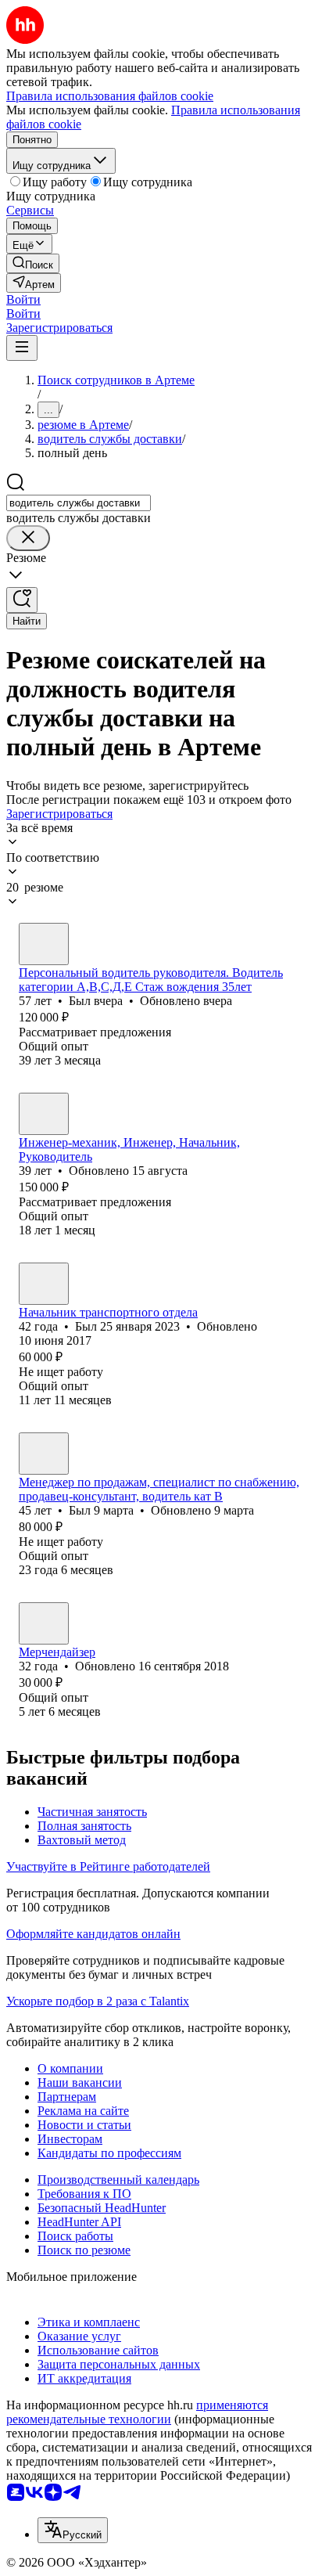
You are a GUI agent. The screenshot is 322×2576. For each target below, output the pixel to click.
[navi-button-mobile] (22, 348)
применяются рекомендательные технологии (137, 2412)
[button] (23, 299)
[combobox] (79, 503)
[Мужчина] (44, 944)
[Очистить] (28, 538)
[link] (33, 263)
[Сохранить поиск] (22, 600)
